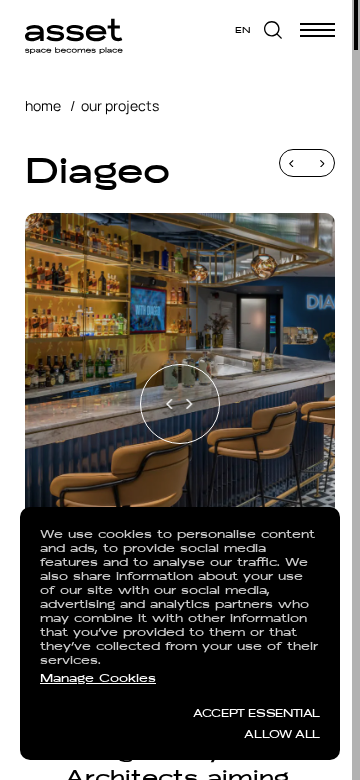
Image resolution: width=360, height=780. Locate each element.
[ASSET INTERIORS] (74, 30)
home (43, 105)
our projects (120, 105)
